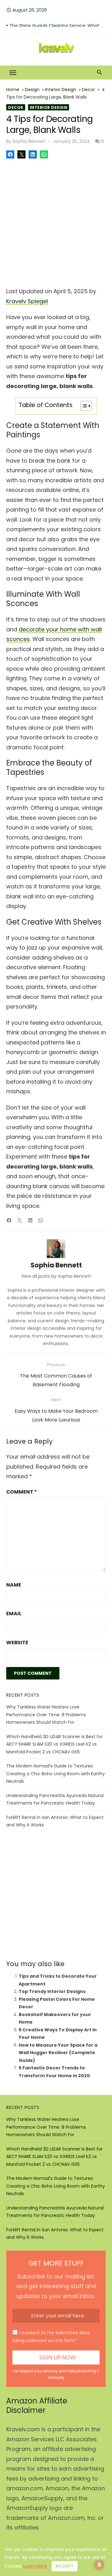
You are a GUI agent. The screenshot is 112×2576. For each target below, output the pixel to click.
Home (13, 90)
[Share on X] (21, 154)
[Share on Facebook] (10, 154)
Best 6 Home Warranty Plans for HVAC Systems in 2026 (58, 22)
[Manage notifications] (99, 2565)
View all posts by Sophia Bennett (56, 1276)
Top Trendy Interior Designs (52, 1991)
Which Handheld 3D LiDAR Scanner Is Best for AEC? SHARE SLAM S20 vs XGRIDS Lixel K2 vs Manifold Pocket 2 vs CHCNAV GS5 (54, 1744)
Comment (21, 1492)
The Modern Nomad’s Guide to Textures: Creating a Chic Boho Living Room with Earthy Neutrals (56, 1774)
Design (32, 90)
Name (14, 1585)
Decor (88, 90)
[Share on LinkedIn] (33, 154)
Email (14, 1614)
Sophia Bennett (29, 141)
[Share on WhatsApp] (44, 154)
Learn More (35, 2566)
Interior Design (61, 90)
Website (17, 1643)
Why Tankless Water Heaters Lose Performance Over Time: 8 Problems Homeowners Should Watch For (46, 1715)
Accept (65, 2566)
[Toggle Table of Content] (83, 406)
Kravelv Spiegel (27, 301)
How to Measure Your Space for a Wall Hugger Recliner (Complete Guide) (58, 2053)
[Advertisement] (56, 221)
